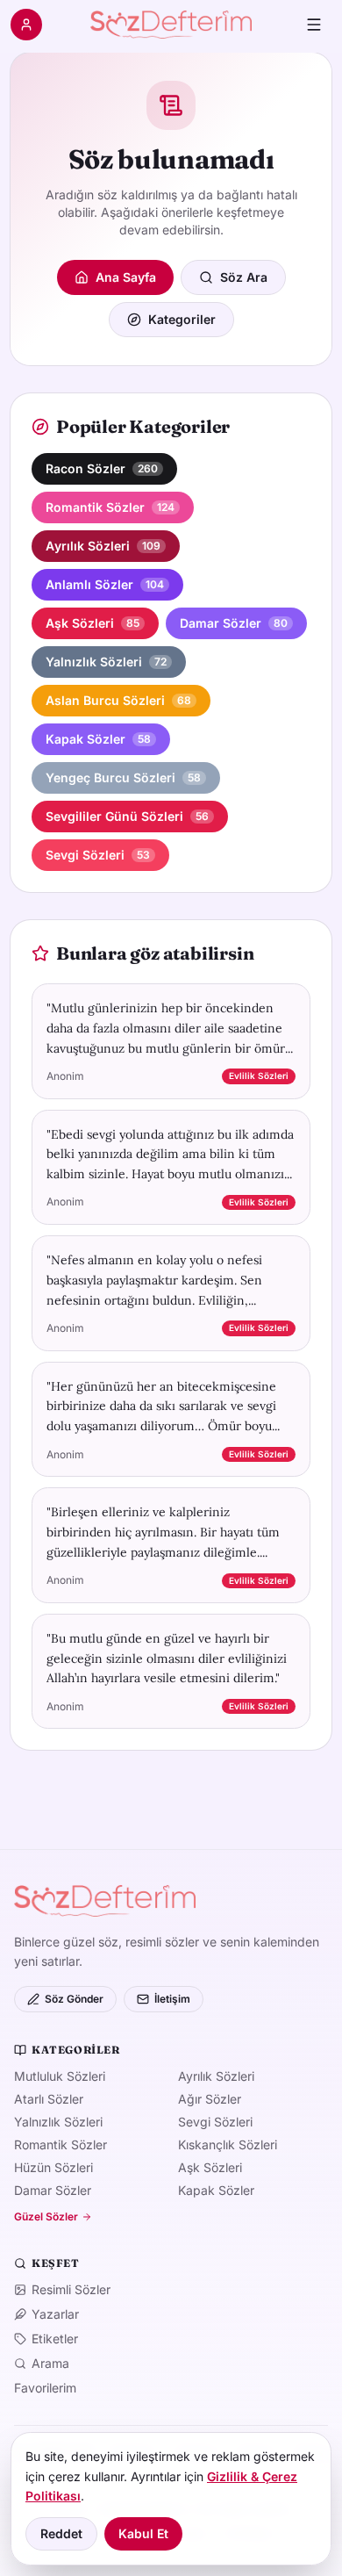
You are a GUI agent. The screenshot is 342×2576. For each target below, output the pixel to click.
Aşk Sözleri (210, 2167)
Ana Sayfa (126, 277)
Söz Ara (244, 277)
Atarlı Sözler (49, 2099)
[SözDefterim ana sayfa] (171, 25)
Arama (50, 2363)
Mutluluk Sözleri (60, 2076)
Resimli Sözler (71, 2289)
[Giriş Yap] (26, 25)
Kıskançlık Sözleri (228, 2144)
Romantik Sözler (61, 2144)
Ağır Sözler (210, 2099)
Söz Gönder (74, 1999)
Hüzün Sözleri (53, 2167)
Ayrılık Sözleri (216, 2076)
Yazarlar (55, 2314)
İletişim (172, 1999)
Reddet (61, 2533)
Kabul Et (143, 2533)
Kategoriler (182, 319)
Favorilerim (45, 2388)
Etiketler (55, 2339)
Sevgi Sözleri (215, 2122)
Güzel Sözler (46, 2216)
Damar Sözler (53, 2190)
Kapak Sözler (216, 2190)
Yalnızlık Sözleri (58, 2122)
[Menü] (314, 25)
